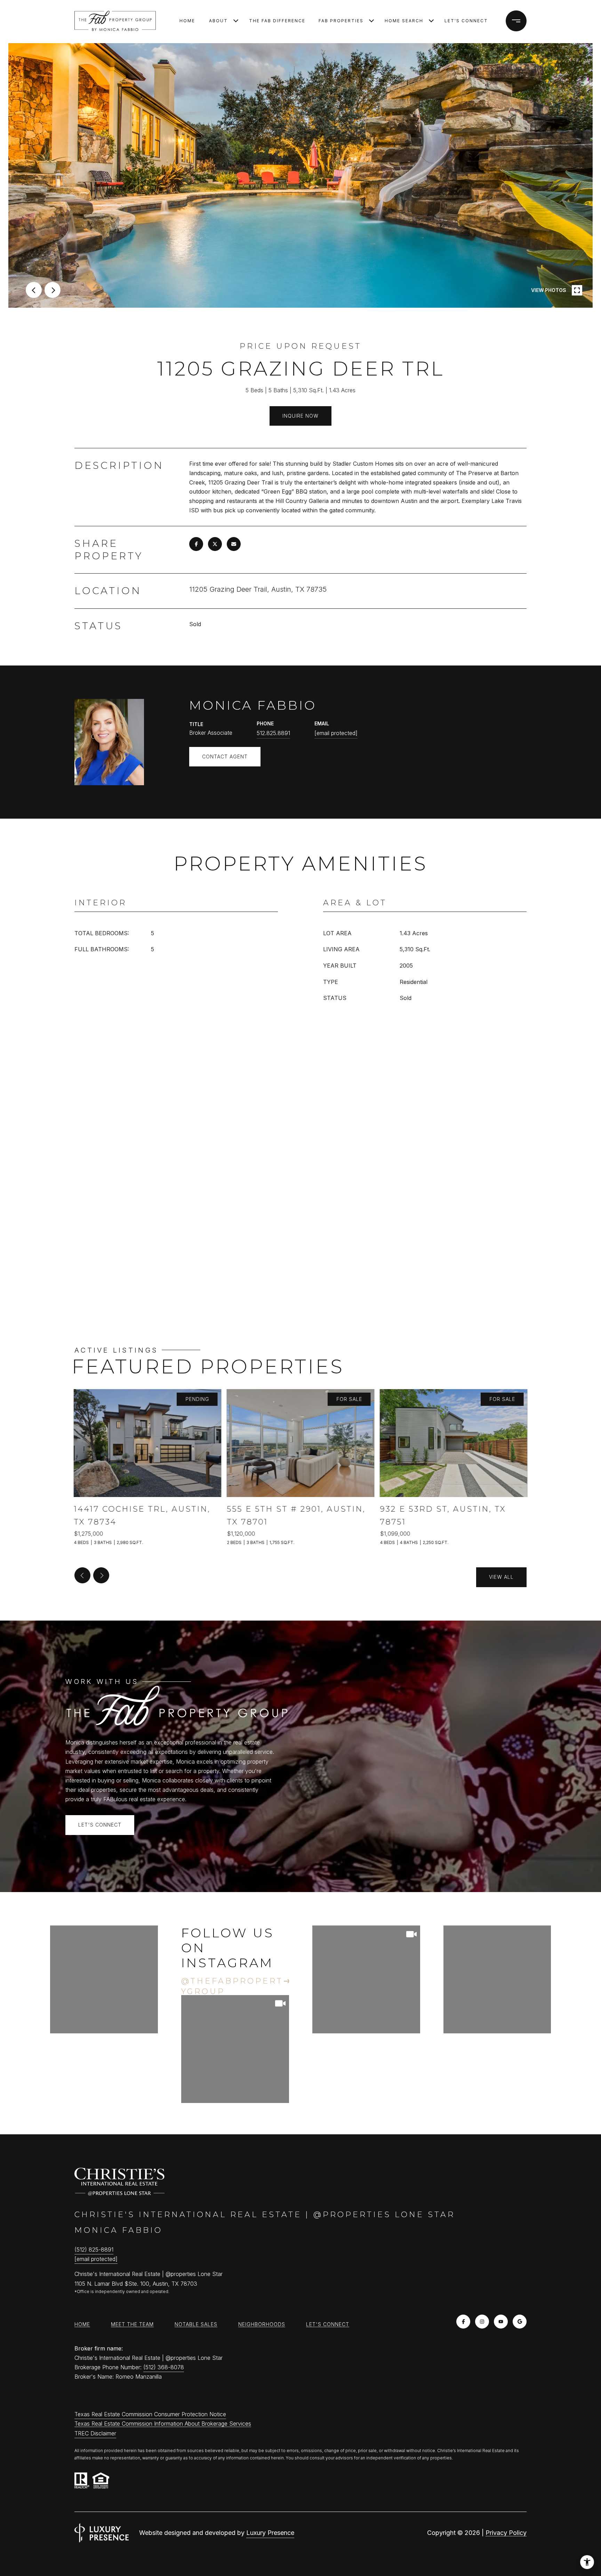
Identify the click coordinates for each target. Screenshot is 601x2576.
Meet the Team (132, 2324)
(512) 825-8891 (94, 2250)
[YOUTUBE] (501, 2322)
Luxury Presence (270, 2533)
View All (501, 1577)
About (218, 21)
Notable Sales (196, 2324)
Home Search (404, 21)
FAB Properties (341, 21)
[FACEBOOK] (463, 2322)
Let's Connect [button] (100, 1825)
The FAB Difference (277, 21)
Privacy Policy (506, 2533)
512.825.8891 (273, 733)
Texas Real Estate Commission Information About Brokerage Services (163, 2424)
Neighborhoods (262, 2324)
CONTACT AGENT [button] (225, 757)
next (53, 290)
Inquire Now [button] (300, 416)
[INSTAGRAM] (482, 2322)
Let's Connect (466, 21)
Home (187, 21)
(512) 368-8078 (164, 2367)
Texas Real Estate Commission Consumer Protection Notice (150, 2414)
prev (34, 290)
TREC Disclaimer (95, 2433)
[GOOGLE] (520, 2322)
